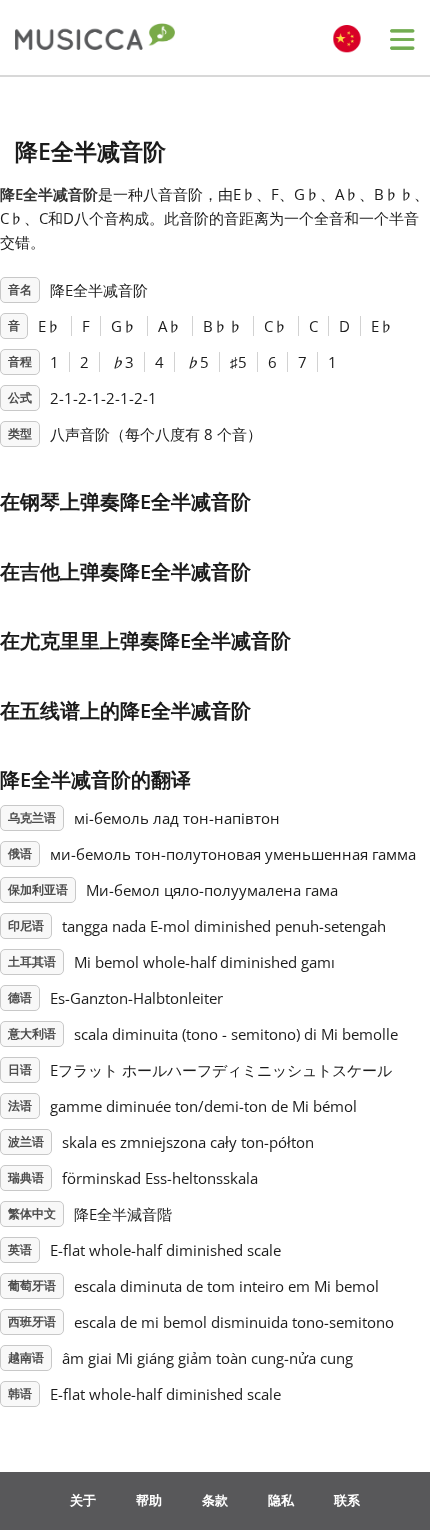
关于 (83, 1500)
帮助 (149, 1500)
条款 (215, 1500)
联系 (347, 1500)
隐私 (281, 1500)
